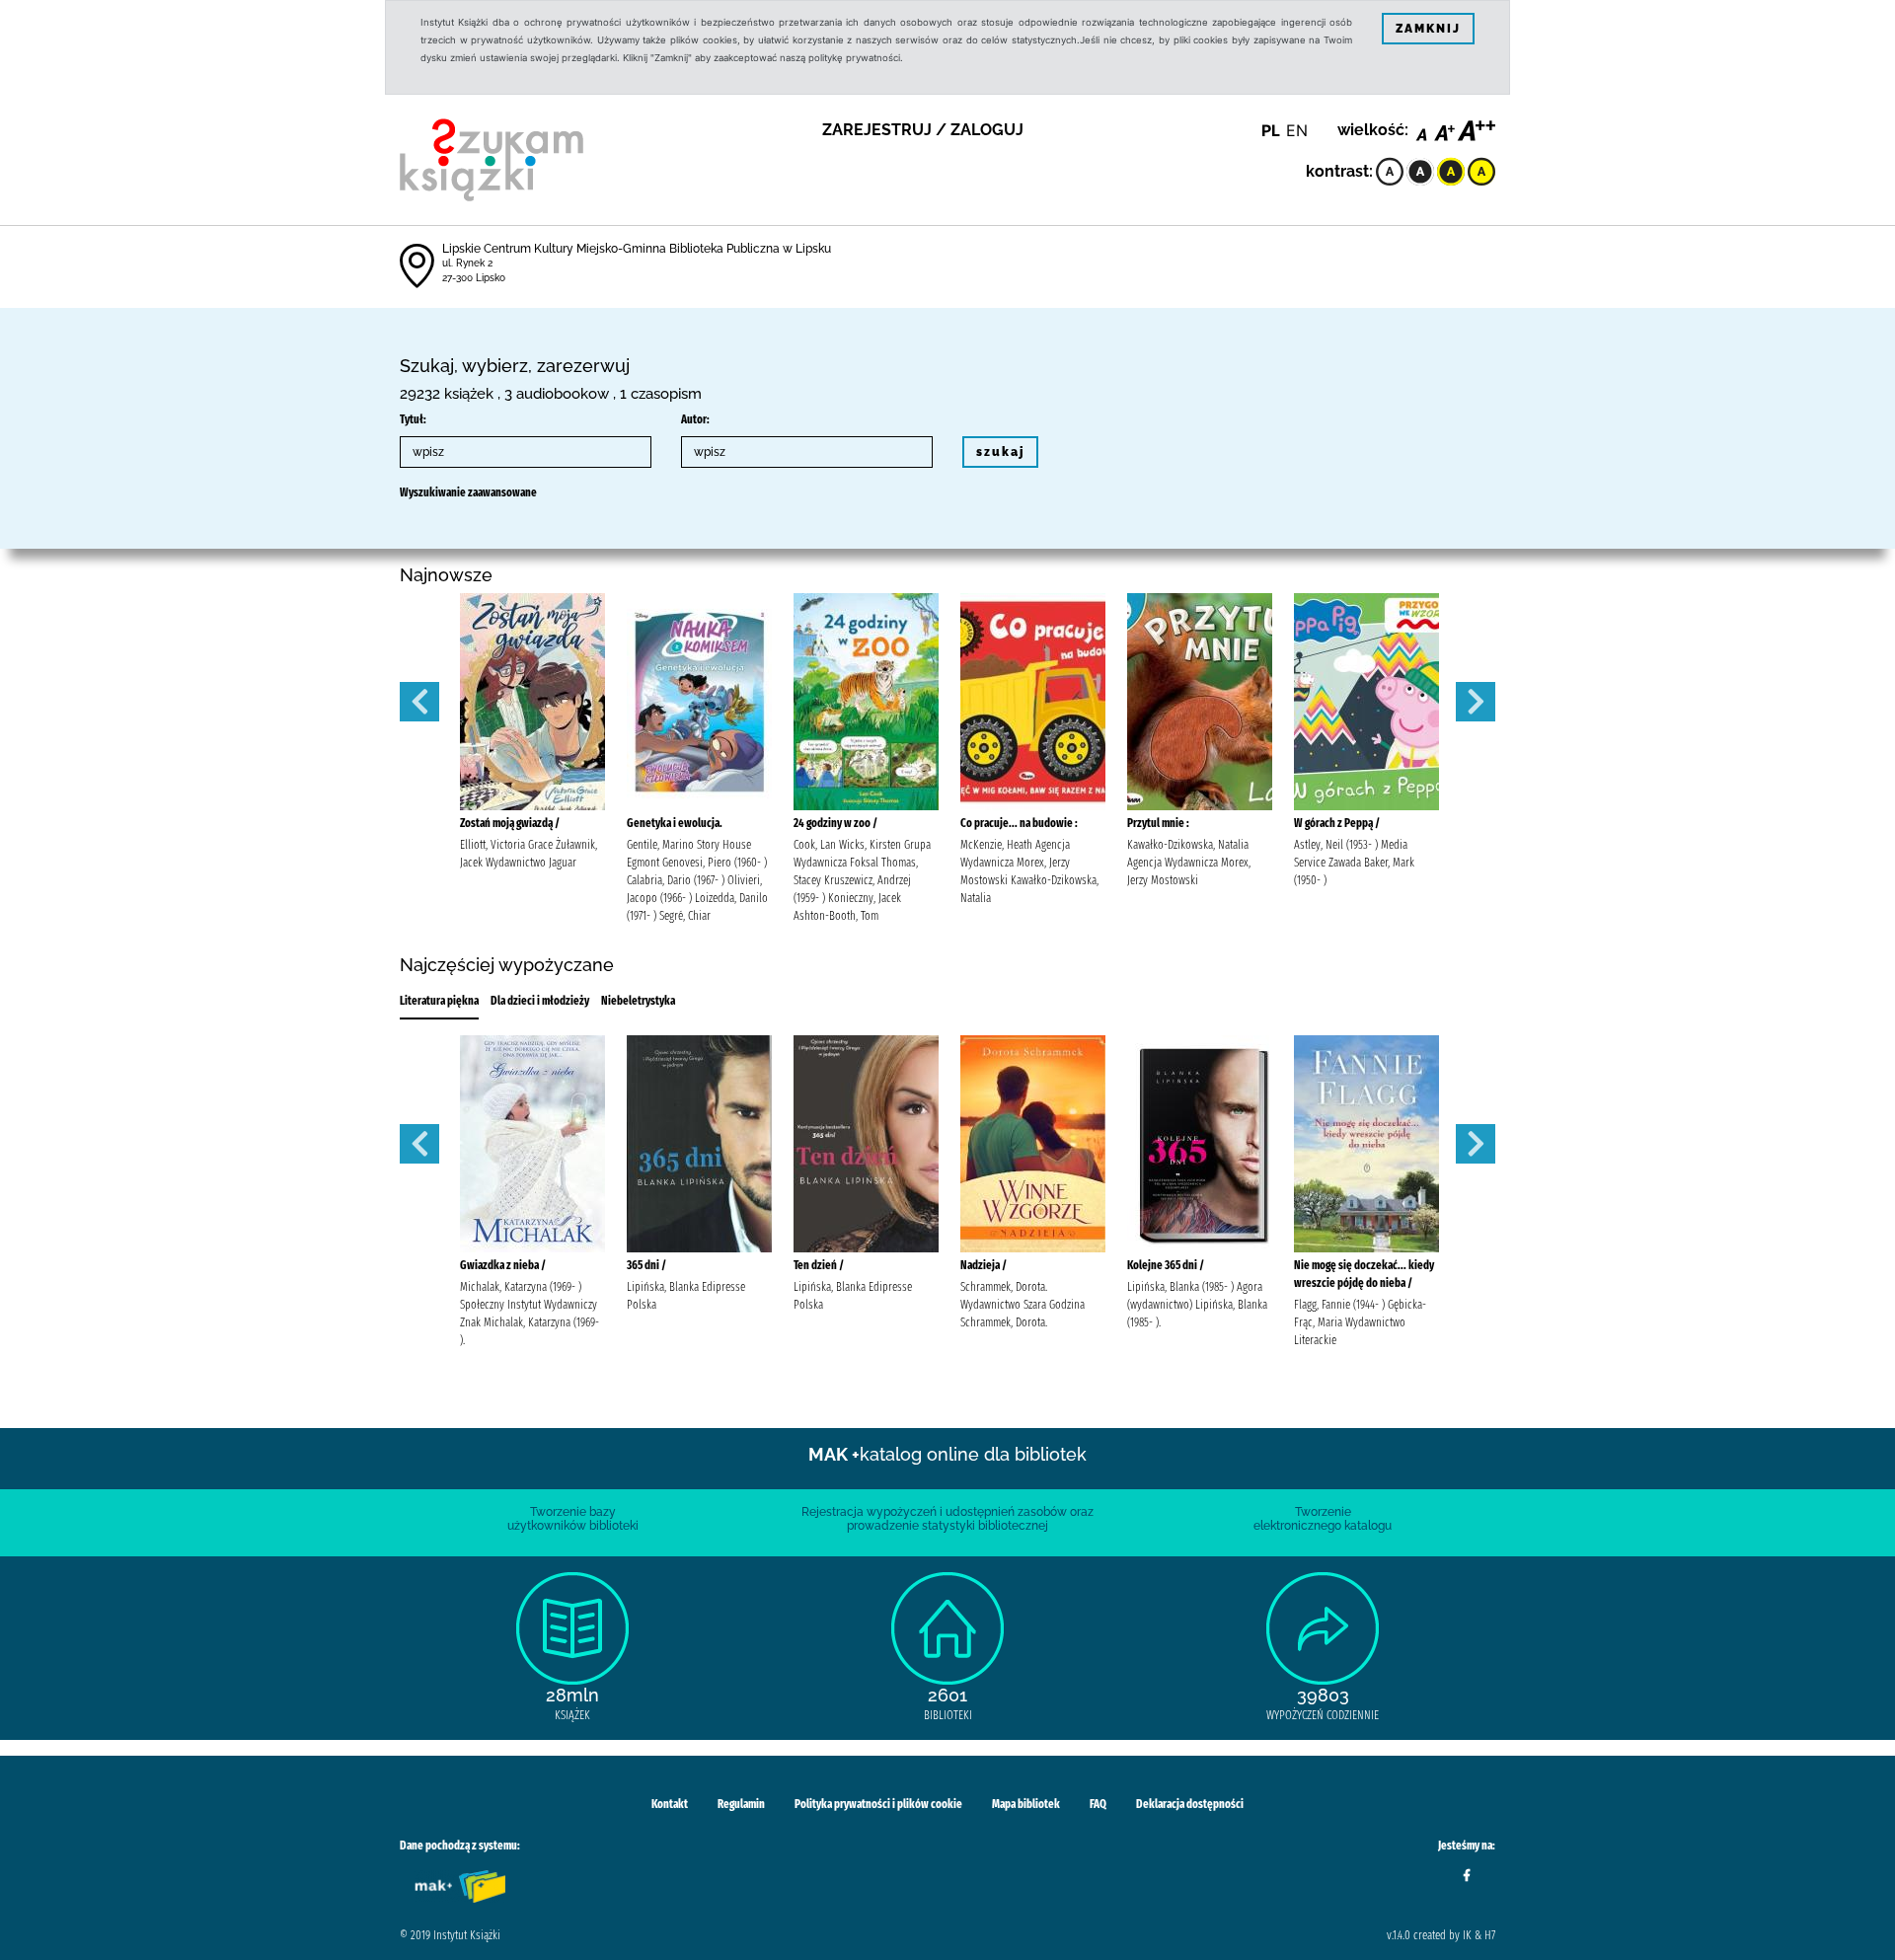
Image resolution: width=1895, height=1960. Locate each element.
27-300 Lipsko (474, 278)
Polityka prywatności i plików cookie (878, 1804)
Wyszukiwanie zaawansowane (468, 492)
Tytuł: (413, 419)
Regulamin (741, 1804)
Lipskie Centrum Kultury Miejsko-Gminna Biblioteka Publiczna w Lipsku (637, 249)
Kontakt (670, 1804)
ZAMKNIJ (1428, 29)
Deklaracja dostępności (1190, 1804)
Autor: (695, 419)
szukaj (1000, 452)
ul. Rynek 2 (467, 263)
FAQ (1098, 1804)
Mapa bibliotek (1026, 1804)
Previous (419, 702)
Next (1476, 702)
